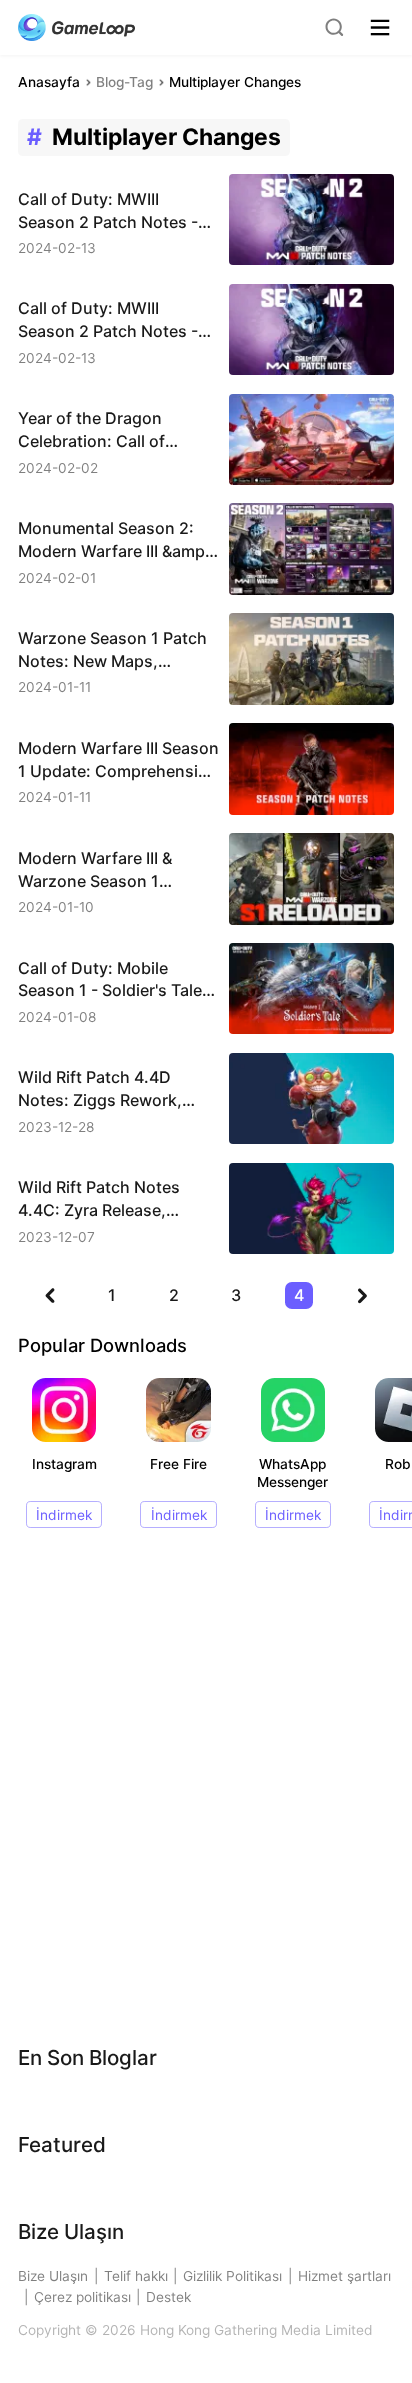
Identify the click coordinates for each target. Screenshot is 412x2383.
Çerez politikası (82, 2297)
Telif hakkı (136, 2276)
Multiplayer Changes (235, 82)
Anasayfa (49, 82)
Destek (168, 2297)
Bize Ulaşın (53, 2276)
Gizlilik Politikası (232, 2276)
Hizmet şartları (344, 2276)
